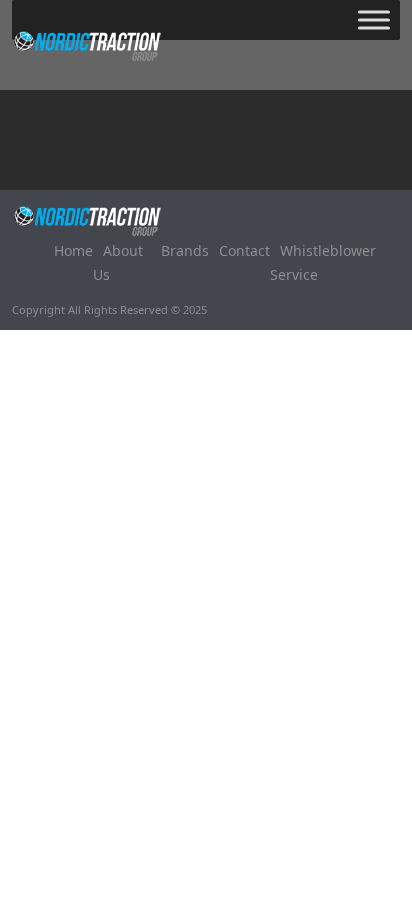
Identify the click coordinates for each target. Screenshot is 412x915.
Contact (244, 250)
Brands (185, 250)
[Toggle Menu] (374, 19)
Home (73, 250)
